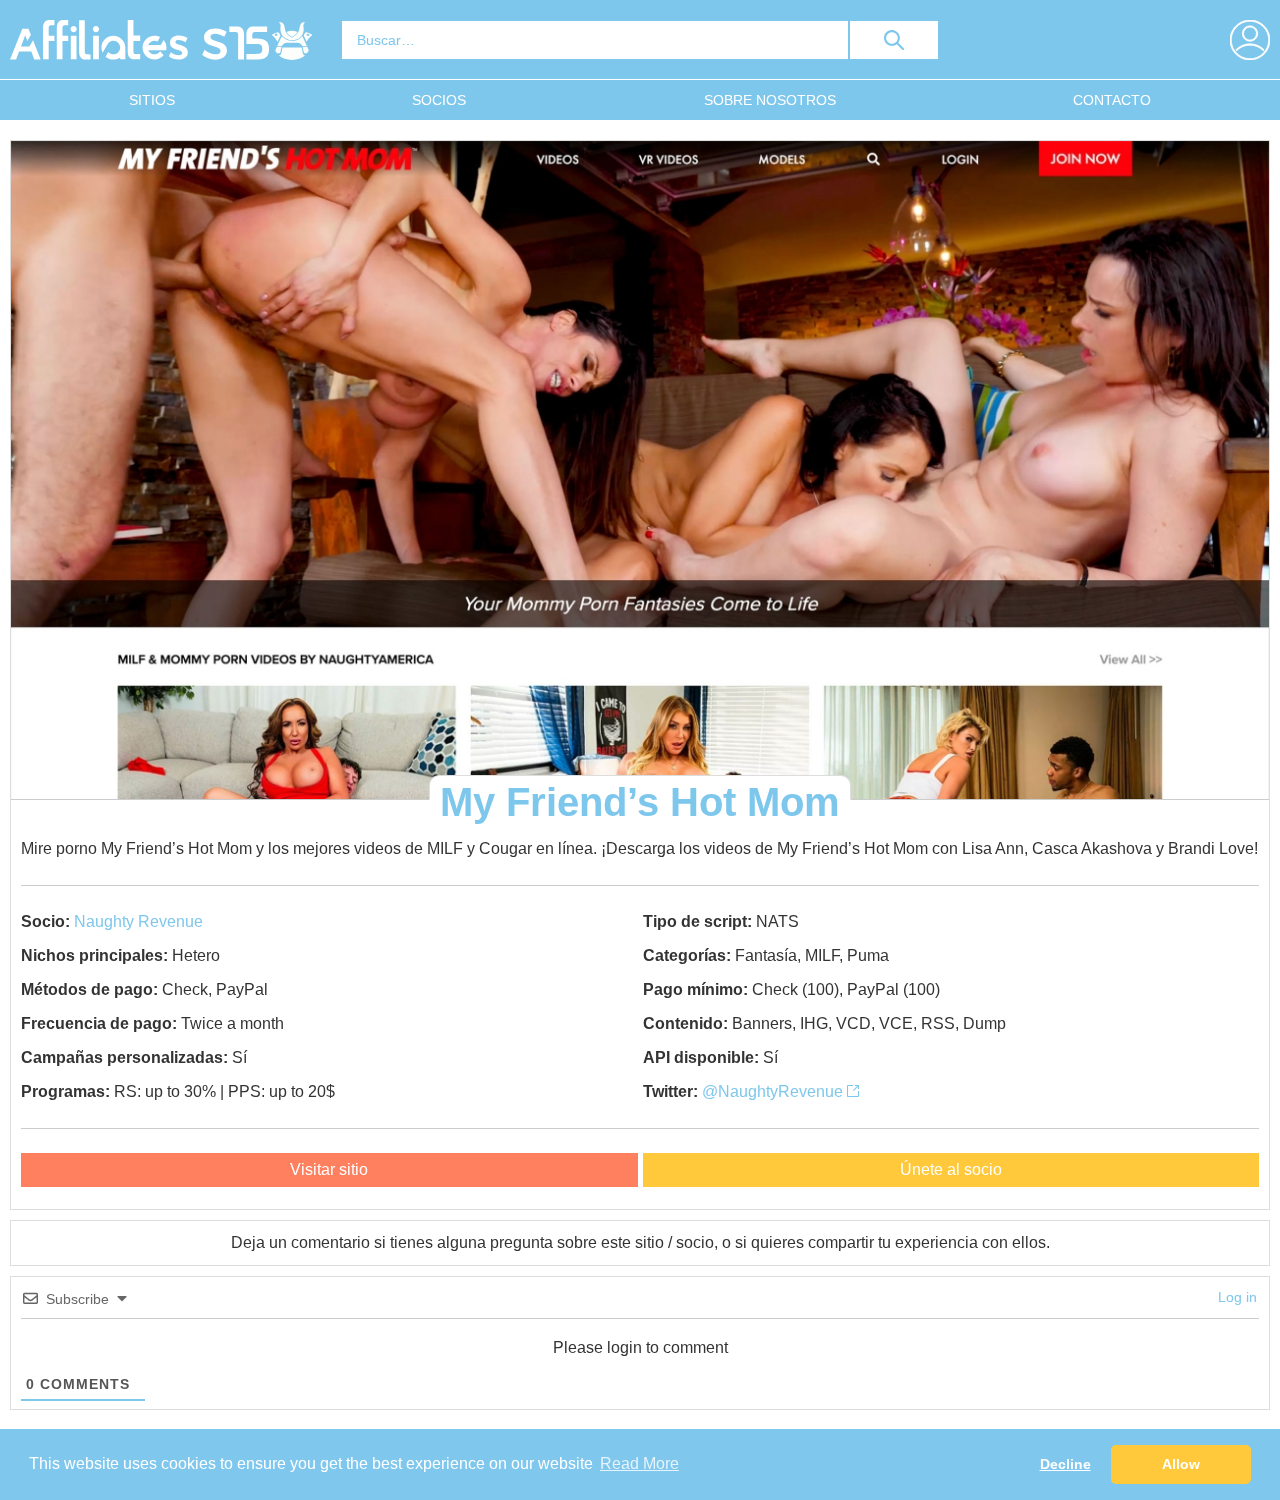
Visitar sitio (329, 1169)
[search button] (894, 40)
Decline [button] (1065, 1464)
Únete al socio (951, 1169)
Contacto (1112, 100)
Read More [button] (639, 1463)
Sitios (152, 100)
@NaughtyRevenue (774, 1091)
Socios (439, 100)
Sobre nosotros (770, 100)
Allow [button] (1181, 1464)
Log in (1237, 1297)
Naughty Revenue (138, 921)
